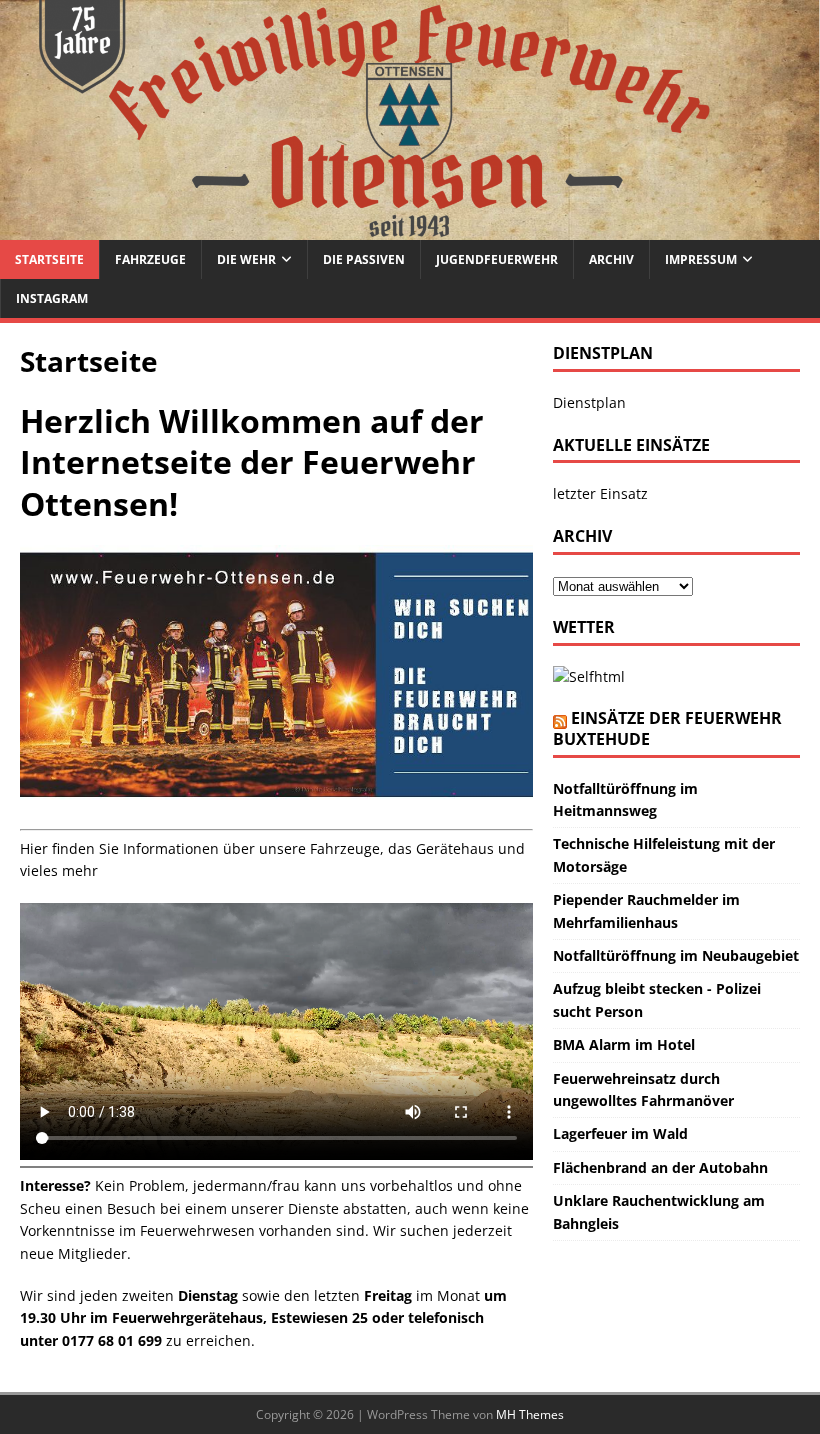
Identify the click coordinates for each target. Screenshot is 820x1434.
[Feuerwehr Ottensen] (410, 228)
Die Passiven (364, 259)
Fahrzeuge (150, 259)
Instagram (52, 298)
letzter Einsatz (600, 493)
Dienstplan (589, 402)
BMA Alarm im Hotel (624, 1044)
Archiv (611, 259)
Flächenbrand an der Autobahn (660, 1167)
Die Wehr (246, 259)
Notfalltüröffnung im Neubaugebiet (676, 955)
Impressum (701, 259)
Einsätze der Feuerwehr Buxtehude (667, 728)
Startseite (49, 259)
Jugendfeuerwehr (497, 259)
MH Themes (530, 1414)
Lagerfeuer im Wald (620, 1133)
